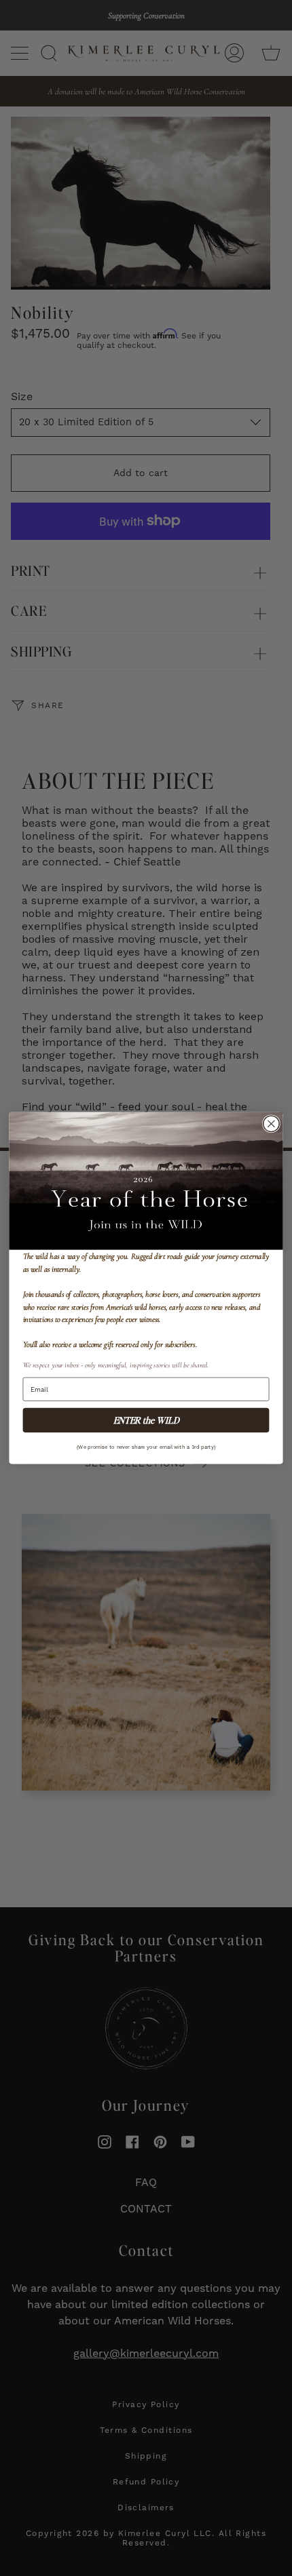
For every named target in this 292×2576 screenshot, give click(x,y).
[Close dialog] (272, 1124)
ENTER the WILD (146, 1420)
